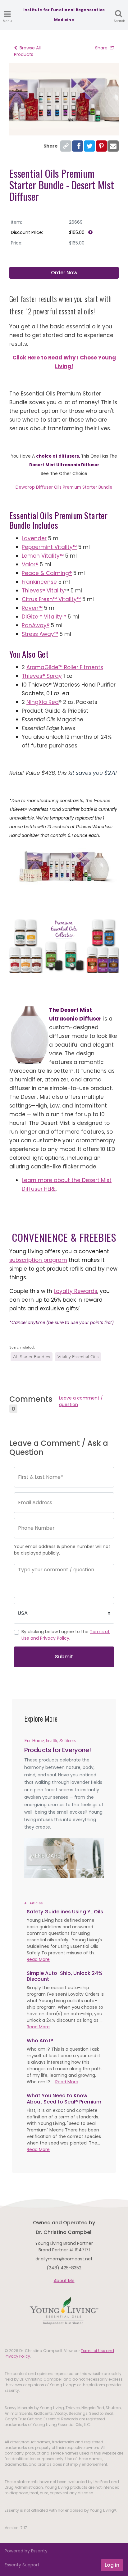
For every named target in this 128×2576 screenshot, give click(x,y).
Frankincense (39, 582)
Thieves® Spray (42, 676)
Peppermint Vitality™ (49, 547)
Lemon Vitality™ (43, 556)
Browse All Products (27, 51)
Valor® (30, 564)
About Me (64, 2281)
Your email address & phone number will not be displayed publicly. (62, 1550)
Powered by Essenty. (27, 2551)
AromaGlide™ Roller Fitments (65, 667)
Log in (112, 2565)
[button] (30, 1858)
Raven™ (32, 608)
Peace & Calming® (47, 573)
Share (101, 48)
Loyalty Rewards (75, 1291)
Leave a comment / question (81, 1401)
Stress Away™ (40, 634)
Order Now (64, 273)
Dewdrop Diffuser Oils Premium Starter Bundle (64, 487)
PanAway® (36, 625)
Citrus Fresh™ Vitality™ (51, 599)
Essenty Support (22, 2565)
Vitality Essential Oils (78, 1357)
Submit (64, 1657)
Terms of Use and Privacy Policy (66, 1635)
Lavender (34, 538)
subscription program (38, 1260)
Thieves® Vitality (43, 591)
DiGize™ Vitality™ (44, 617)
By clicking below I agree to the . (66, 1635)
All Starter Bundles (32, 1357)
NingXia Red (43, 702)
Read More (38, 1959)
